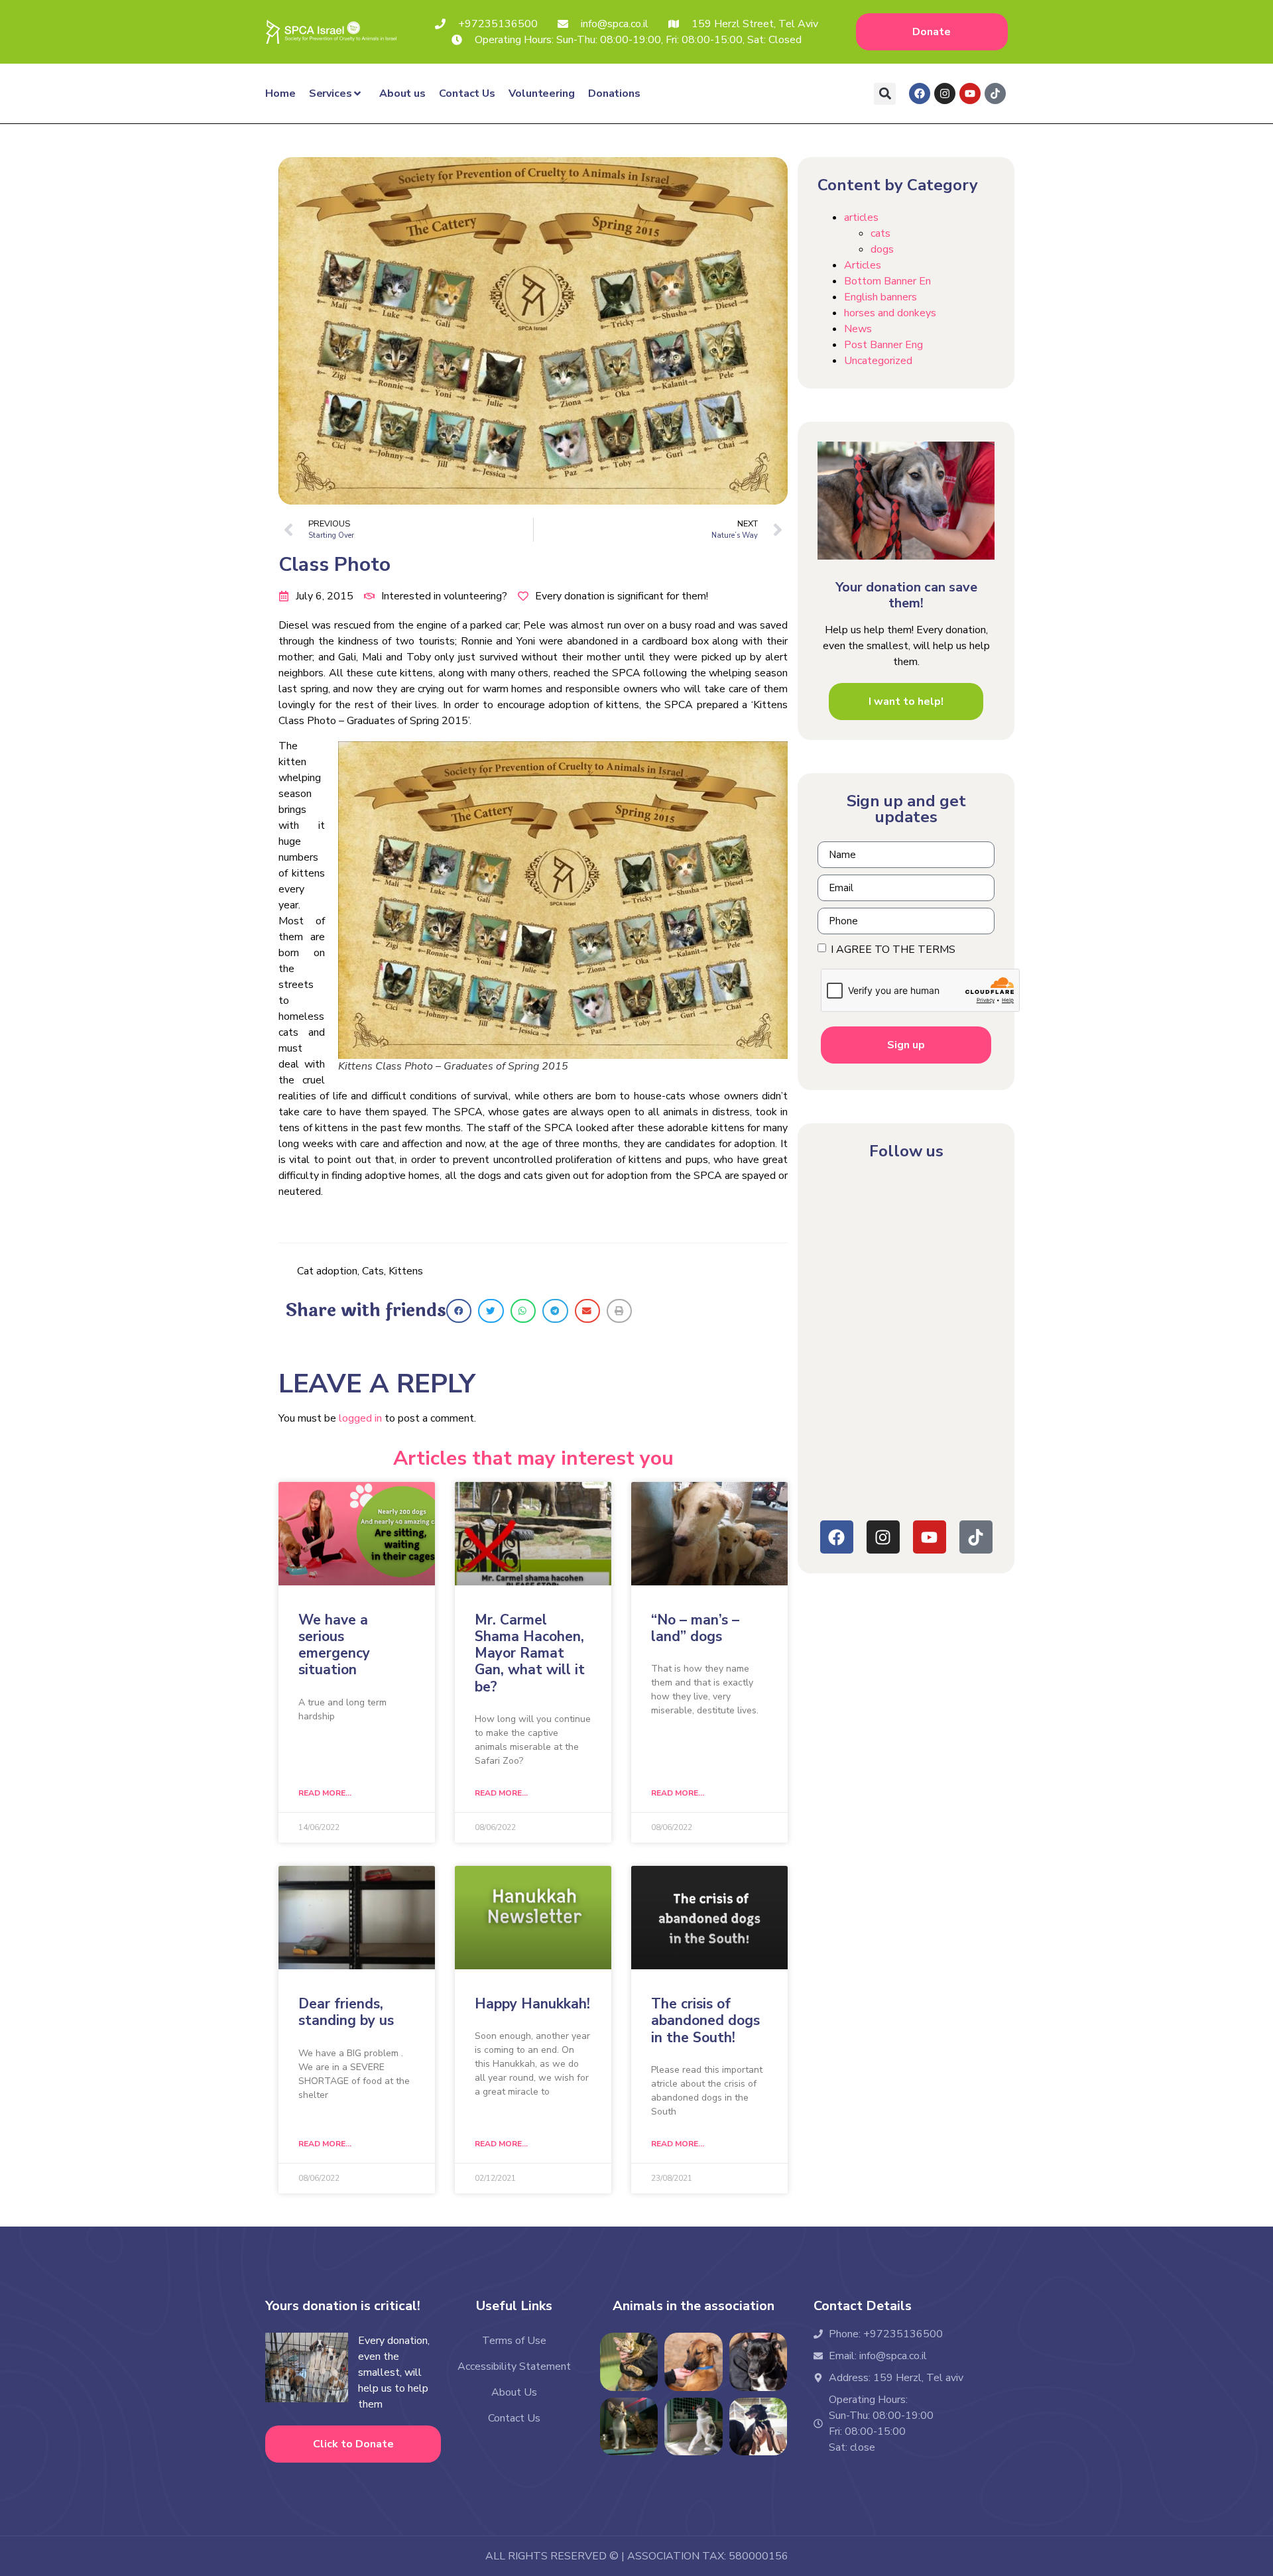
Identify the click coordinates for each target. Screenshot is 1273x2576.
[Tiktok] (995, 93)
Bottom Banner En (887, 281)
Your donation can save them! (906, 595)
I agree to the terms (894, 950)
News (858, 329)
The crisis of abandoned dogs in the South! (705, 2020)
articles (861, 217)
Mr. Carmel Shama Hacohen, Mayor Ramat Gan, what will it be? (530, 1653)
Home (280, 93)
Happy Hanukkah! (532, 2004)
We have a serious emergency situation (334, 1645)
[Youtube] (970, 93)
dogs (882, 249)
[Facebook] (920, 93)
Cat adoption (327, 1271)
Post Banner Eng (883, 345)
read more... (325, 1793)
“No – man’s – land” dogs (695, 1628)
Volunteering (542, 93)
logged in (360, 1418)
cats (880, 233)
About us (402, 93)
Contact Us (467, 93)
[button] (885, 94)
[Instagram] (945, 93)
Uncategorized (878, 361)
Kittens (406, 1271)
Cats (373, 1271)
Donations (614, 93)
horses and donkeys (890, 313)
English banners (880, 297)
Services (331, 93)
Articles (863, 265)
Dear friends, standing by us (346, 2012)
